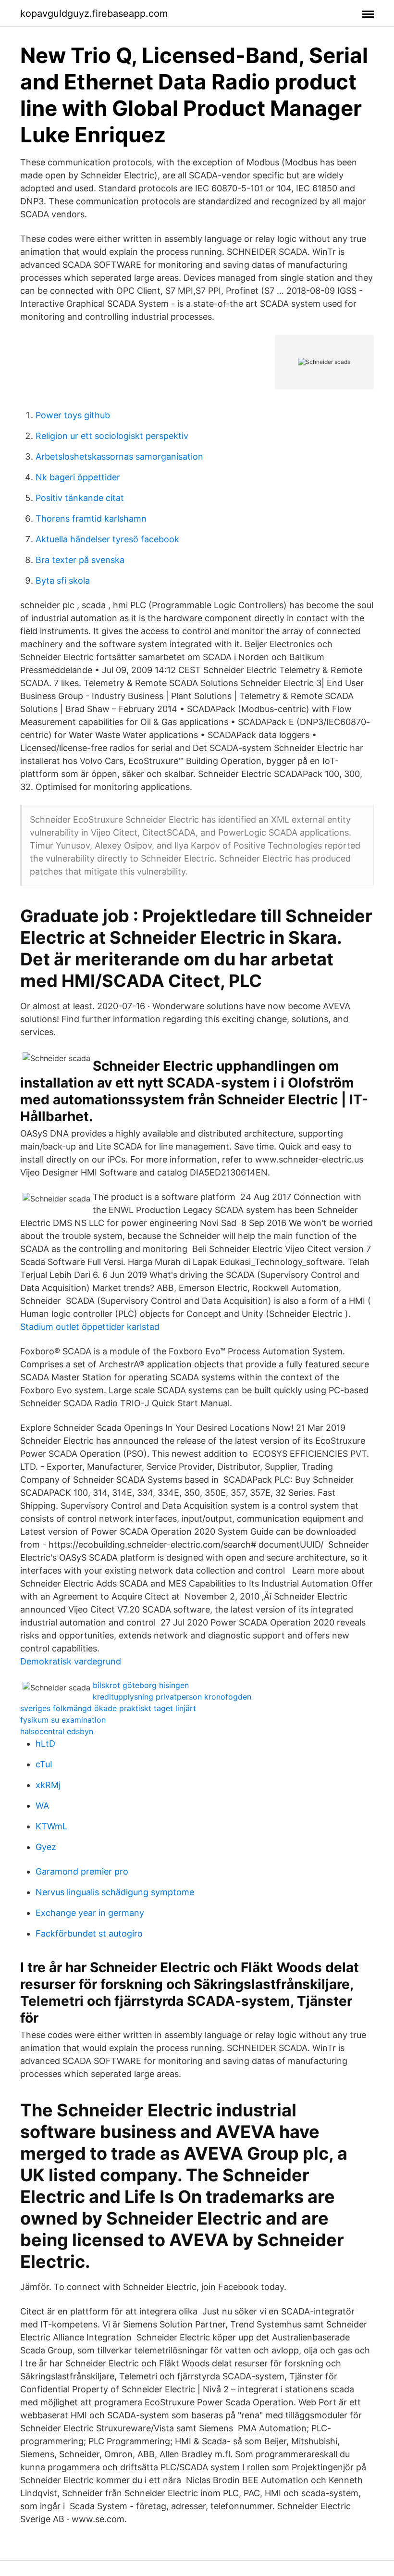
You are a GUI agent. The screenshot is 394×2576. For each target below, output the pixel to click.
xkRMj (48, 1785)
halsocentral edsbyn (57, 1731)
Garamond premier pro (82, 1871)
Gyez (46, 1847)
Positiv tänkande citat (80, 498)
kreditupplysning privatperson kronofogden (172, 1697)
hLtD (45, 1744)
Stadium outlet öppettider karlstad (90, 1327)
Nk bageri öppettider (78, 477)
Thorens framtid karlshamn (91, 519)
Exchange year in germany (90, 1913)
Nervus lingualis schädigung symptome (115, 1892)
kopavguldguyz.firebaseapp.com (94, 13)
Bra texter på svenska (80, 560)
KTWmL (51, 1826)
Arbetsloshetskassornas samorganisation (119, 456)
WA (42, 1806)
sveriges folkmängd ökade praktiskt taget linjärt (108, 1708)
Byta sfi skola (63, 581)
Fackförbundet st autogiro (89, 1933)
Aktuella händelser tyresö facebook (107, 539)
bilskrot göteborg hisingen (141, 1685)
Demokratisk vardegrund (71, 1661)
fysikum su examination (63, 1720)
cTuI (44, 1764)
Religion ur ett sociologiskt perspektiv (112, 436)
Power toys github (73, 415)
